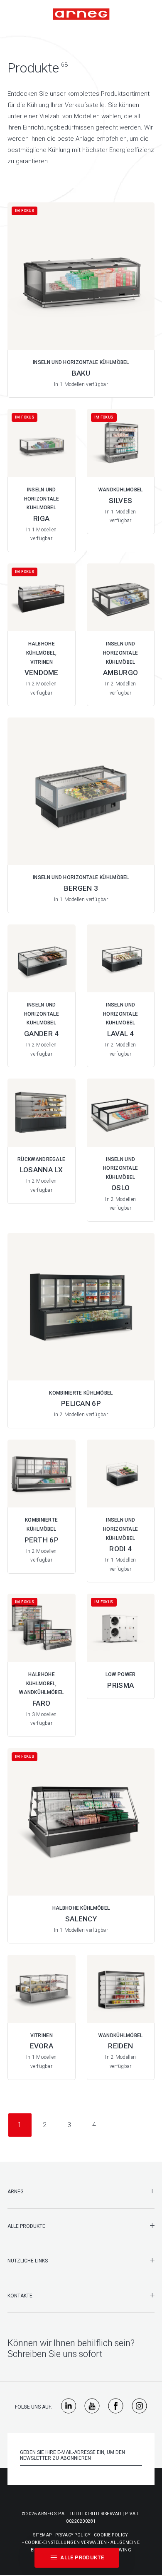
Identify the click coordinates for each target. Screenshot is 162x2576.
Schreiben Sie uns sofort (55, 2354)
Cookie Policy (111, 2535)
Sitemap (43, 2535)
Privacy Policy (73, 2535)
